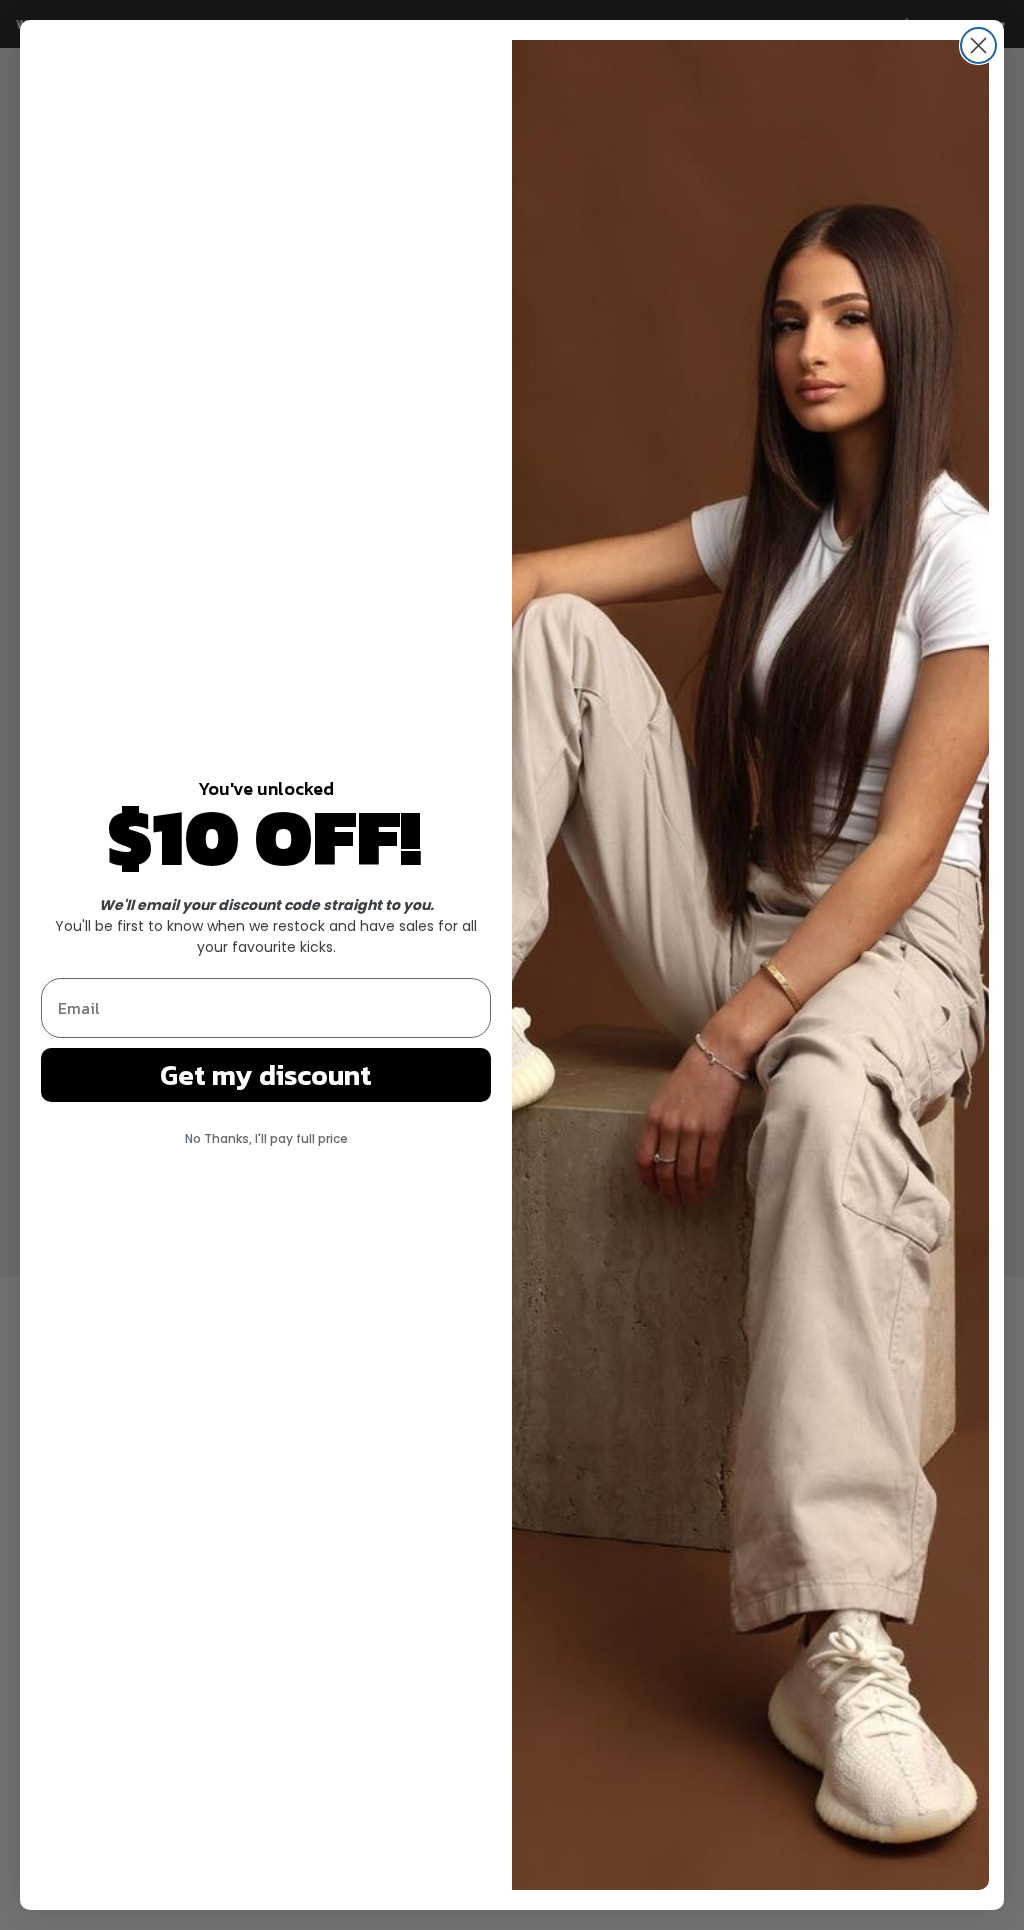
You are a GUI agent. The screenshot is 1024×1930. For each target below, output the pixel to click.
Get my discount (266, 1075)
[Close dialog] (978, 45)
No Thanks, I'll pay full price (266, 1138)
